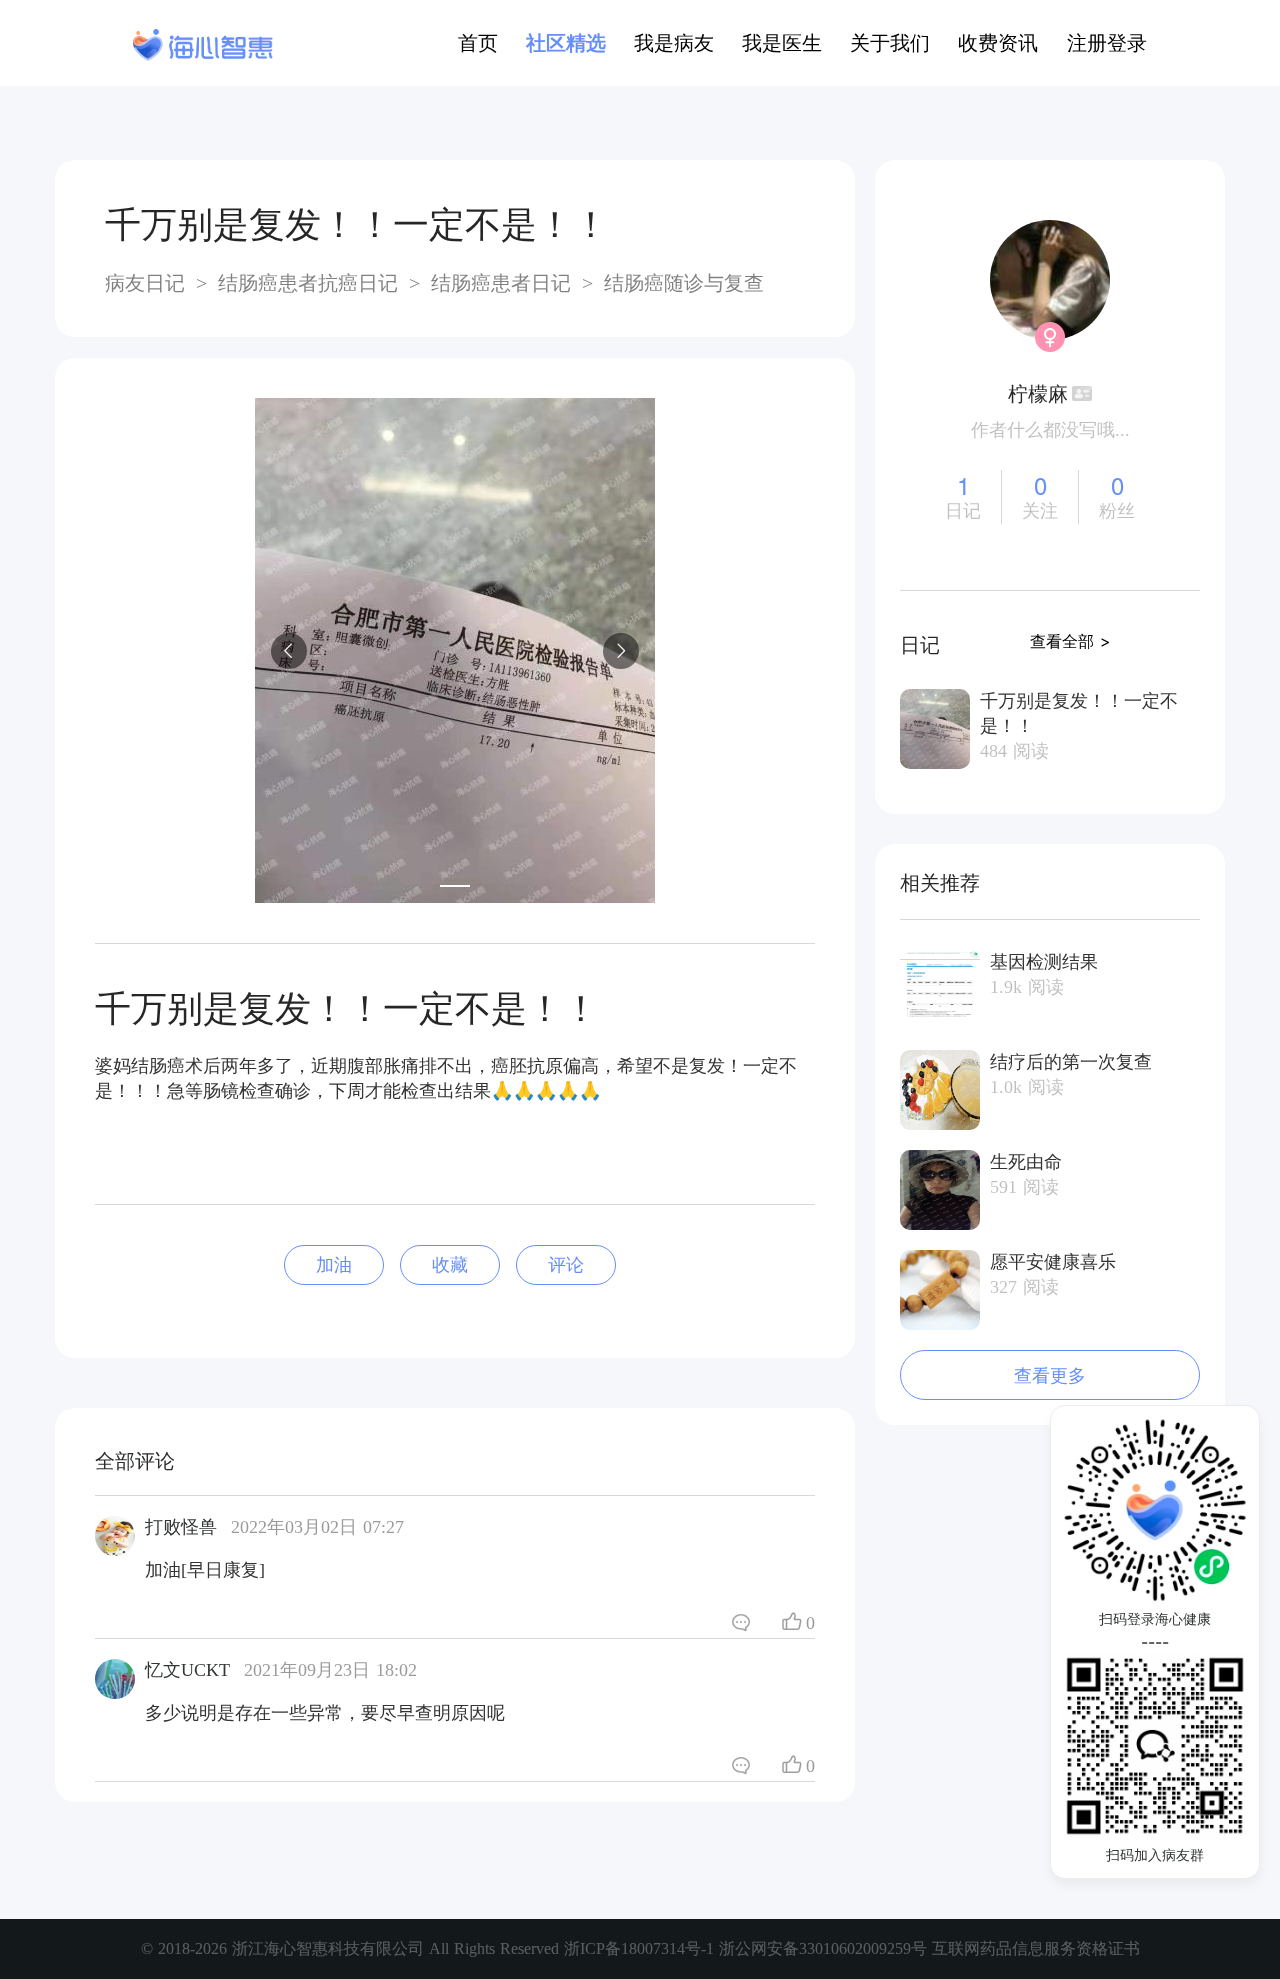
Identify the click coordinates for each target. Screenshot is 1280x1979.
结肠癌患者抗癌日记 (308, 283)
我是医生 (782, 43)
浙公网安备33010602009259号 (823, 1948)
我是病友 (674, 43)
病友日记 (148, 283)
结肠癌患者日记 (501, 283)
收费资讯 (998, 43)
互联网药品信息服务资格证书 (1036, 1948)
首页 (478, 43)
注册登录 (1107, 43)
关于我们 (890, 43)
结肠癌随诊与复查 (681, 283)
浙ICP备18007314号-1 (641, 1948)
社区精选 (566, 43)
